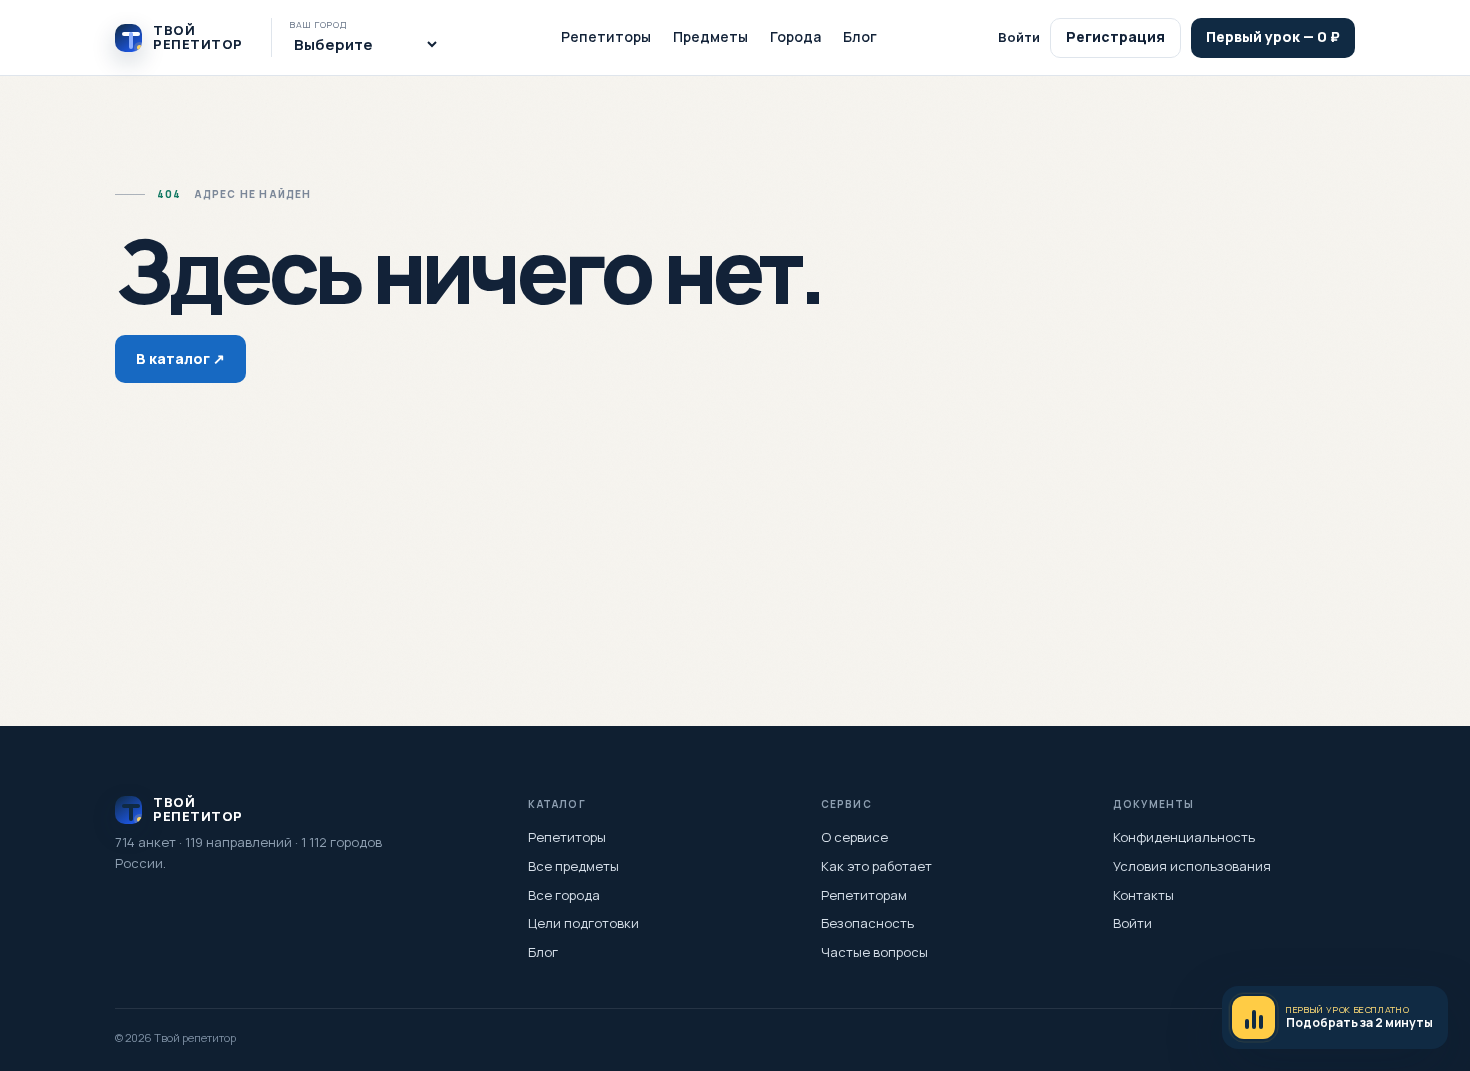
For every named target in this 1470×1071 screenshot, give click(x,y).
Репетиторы (606, 36)
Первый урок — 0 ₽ (1273, 36)
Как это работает (876, 866)
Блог (860, 36)
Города (795, 36)
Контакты (1143, 895)
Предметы (710, 36)
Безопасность (867, 923)
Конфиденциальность (1184, 837)
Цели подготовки (583, 923)
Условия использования (1192, 866)
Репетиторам (864, 895)
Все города (564, 895)
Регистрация (1115, 36)
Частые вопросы (874, 952)
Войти (1019, 37)
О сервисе (854, 837)
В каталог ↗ (180, 358)
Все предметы (573, 866)
